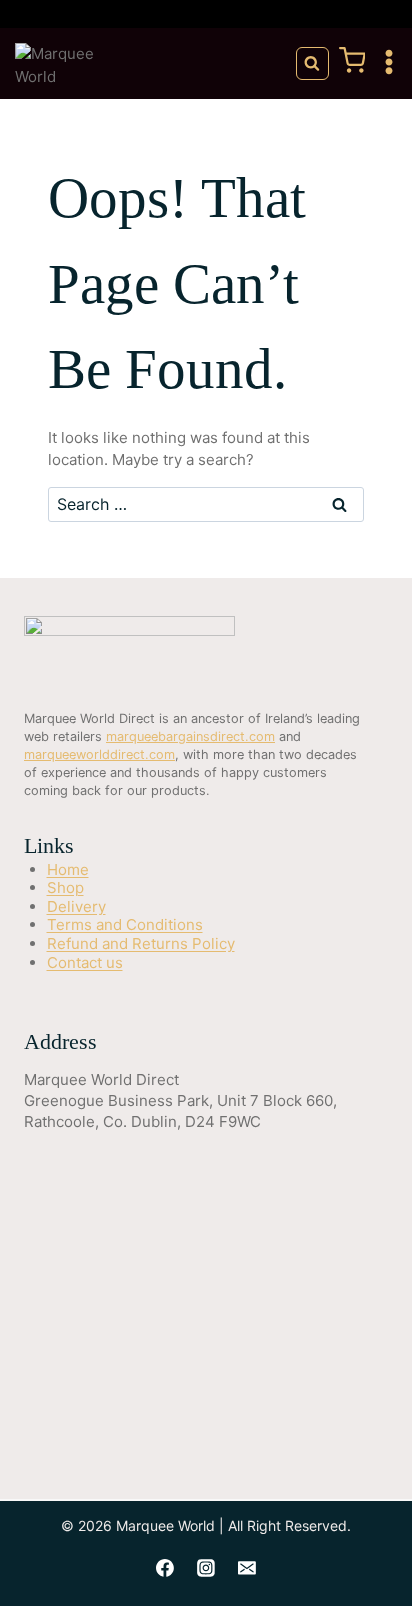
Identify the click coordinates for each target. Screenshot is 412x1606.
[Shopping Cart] (352, 68)
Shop (65, 887)
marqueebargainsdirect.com (190, 736)
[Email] (247, 1568)
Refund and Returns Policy (141, 943)
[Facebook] (165, 1568)
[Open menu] (393, 63)
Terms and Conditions (125, 924)
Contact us (85, 962)
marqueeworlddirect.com (99, 754)
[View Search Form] (312, 63)
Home (68, 869)
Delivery (76, 906)
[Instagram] (206, 1568)
